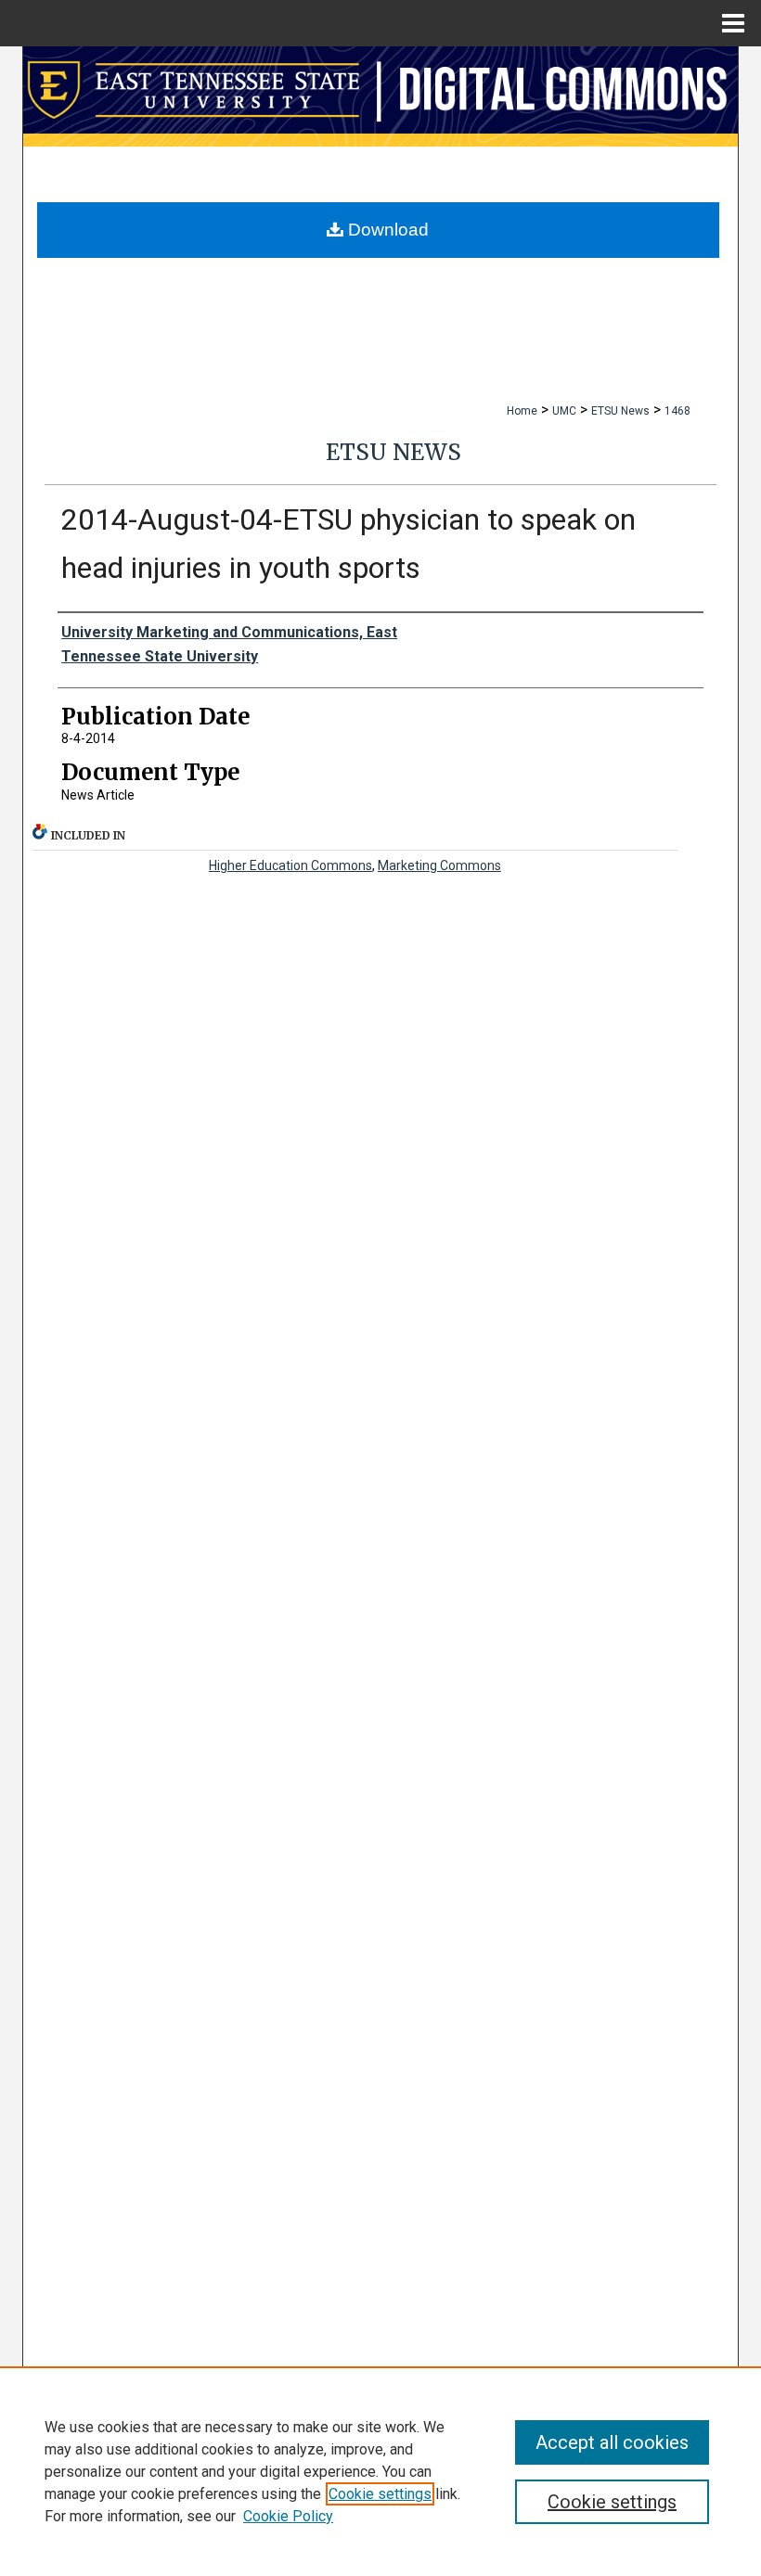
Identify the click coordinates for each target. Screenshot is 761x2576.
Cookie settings (380, 2494)
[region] (380, 2471)
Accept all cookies (612, 2442)
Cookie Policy (288, 2516)
